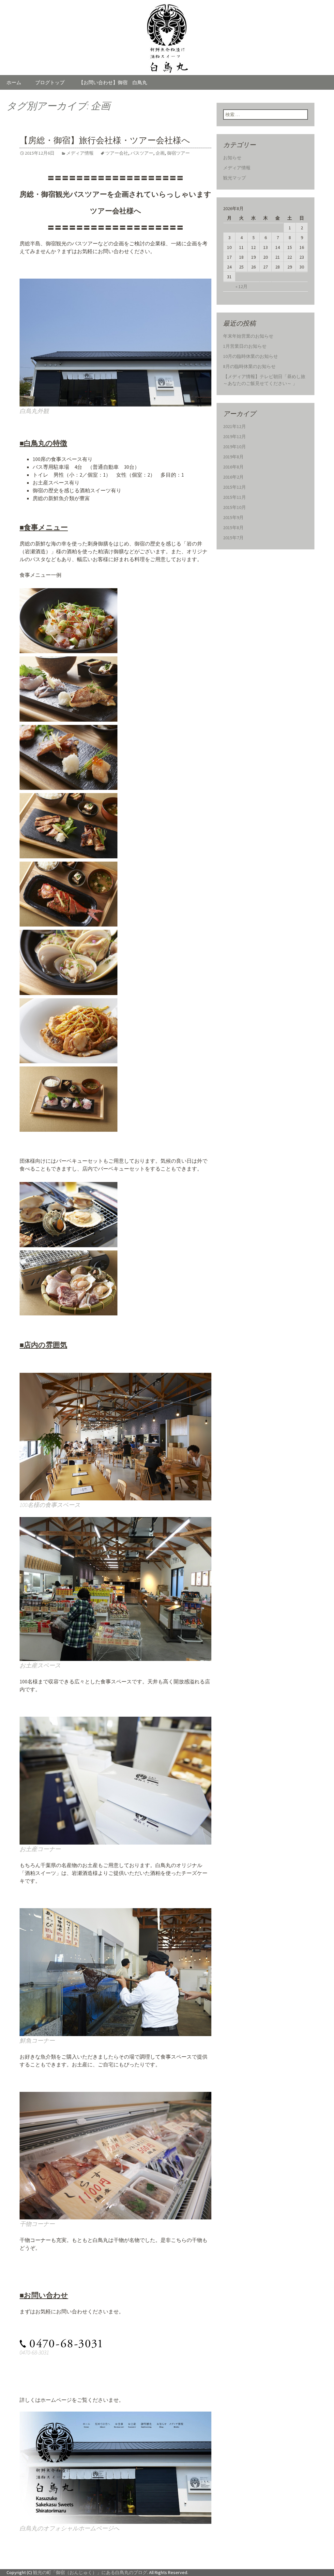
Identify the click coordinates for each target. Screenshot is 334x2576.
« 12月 (242, 286)
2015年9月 (233, 517)
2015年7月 (233, 538)
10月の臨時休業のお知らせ (250, 356)
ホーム (14, 82)
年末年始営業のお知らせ (248, 336)
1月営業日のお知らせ (245, 346)
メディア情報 (80, 153)
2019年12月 (235, 437)
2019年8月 (233, 457)
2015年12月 (235, 487)
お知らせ (232, 158)
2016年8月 (233, 467)
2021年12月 (235, 426)
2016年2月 (233, 477)
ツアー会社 (117, 153)
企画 (160, 153)
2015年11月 (235, 497)
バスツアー (142, 153)
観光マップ (235, 178)
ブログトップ (50, 82)
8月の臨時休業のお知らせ (249, 366)
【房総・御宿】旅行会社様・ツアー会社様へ (105, 140)
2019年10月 (235, 447)
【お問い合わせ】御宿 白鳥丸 (113, 82)
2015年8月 (233, 528)
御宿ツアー (178, 153)
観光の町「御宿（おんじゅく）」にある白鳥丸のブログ (90, 2572)
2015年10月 (235, 507)
